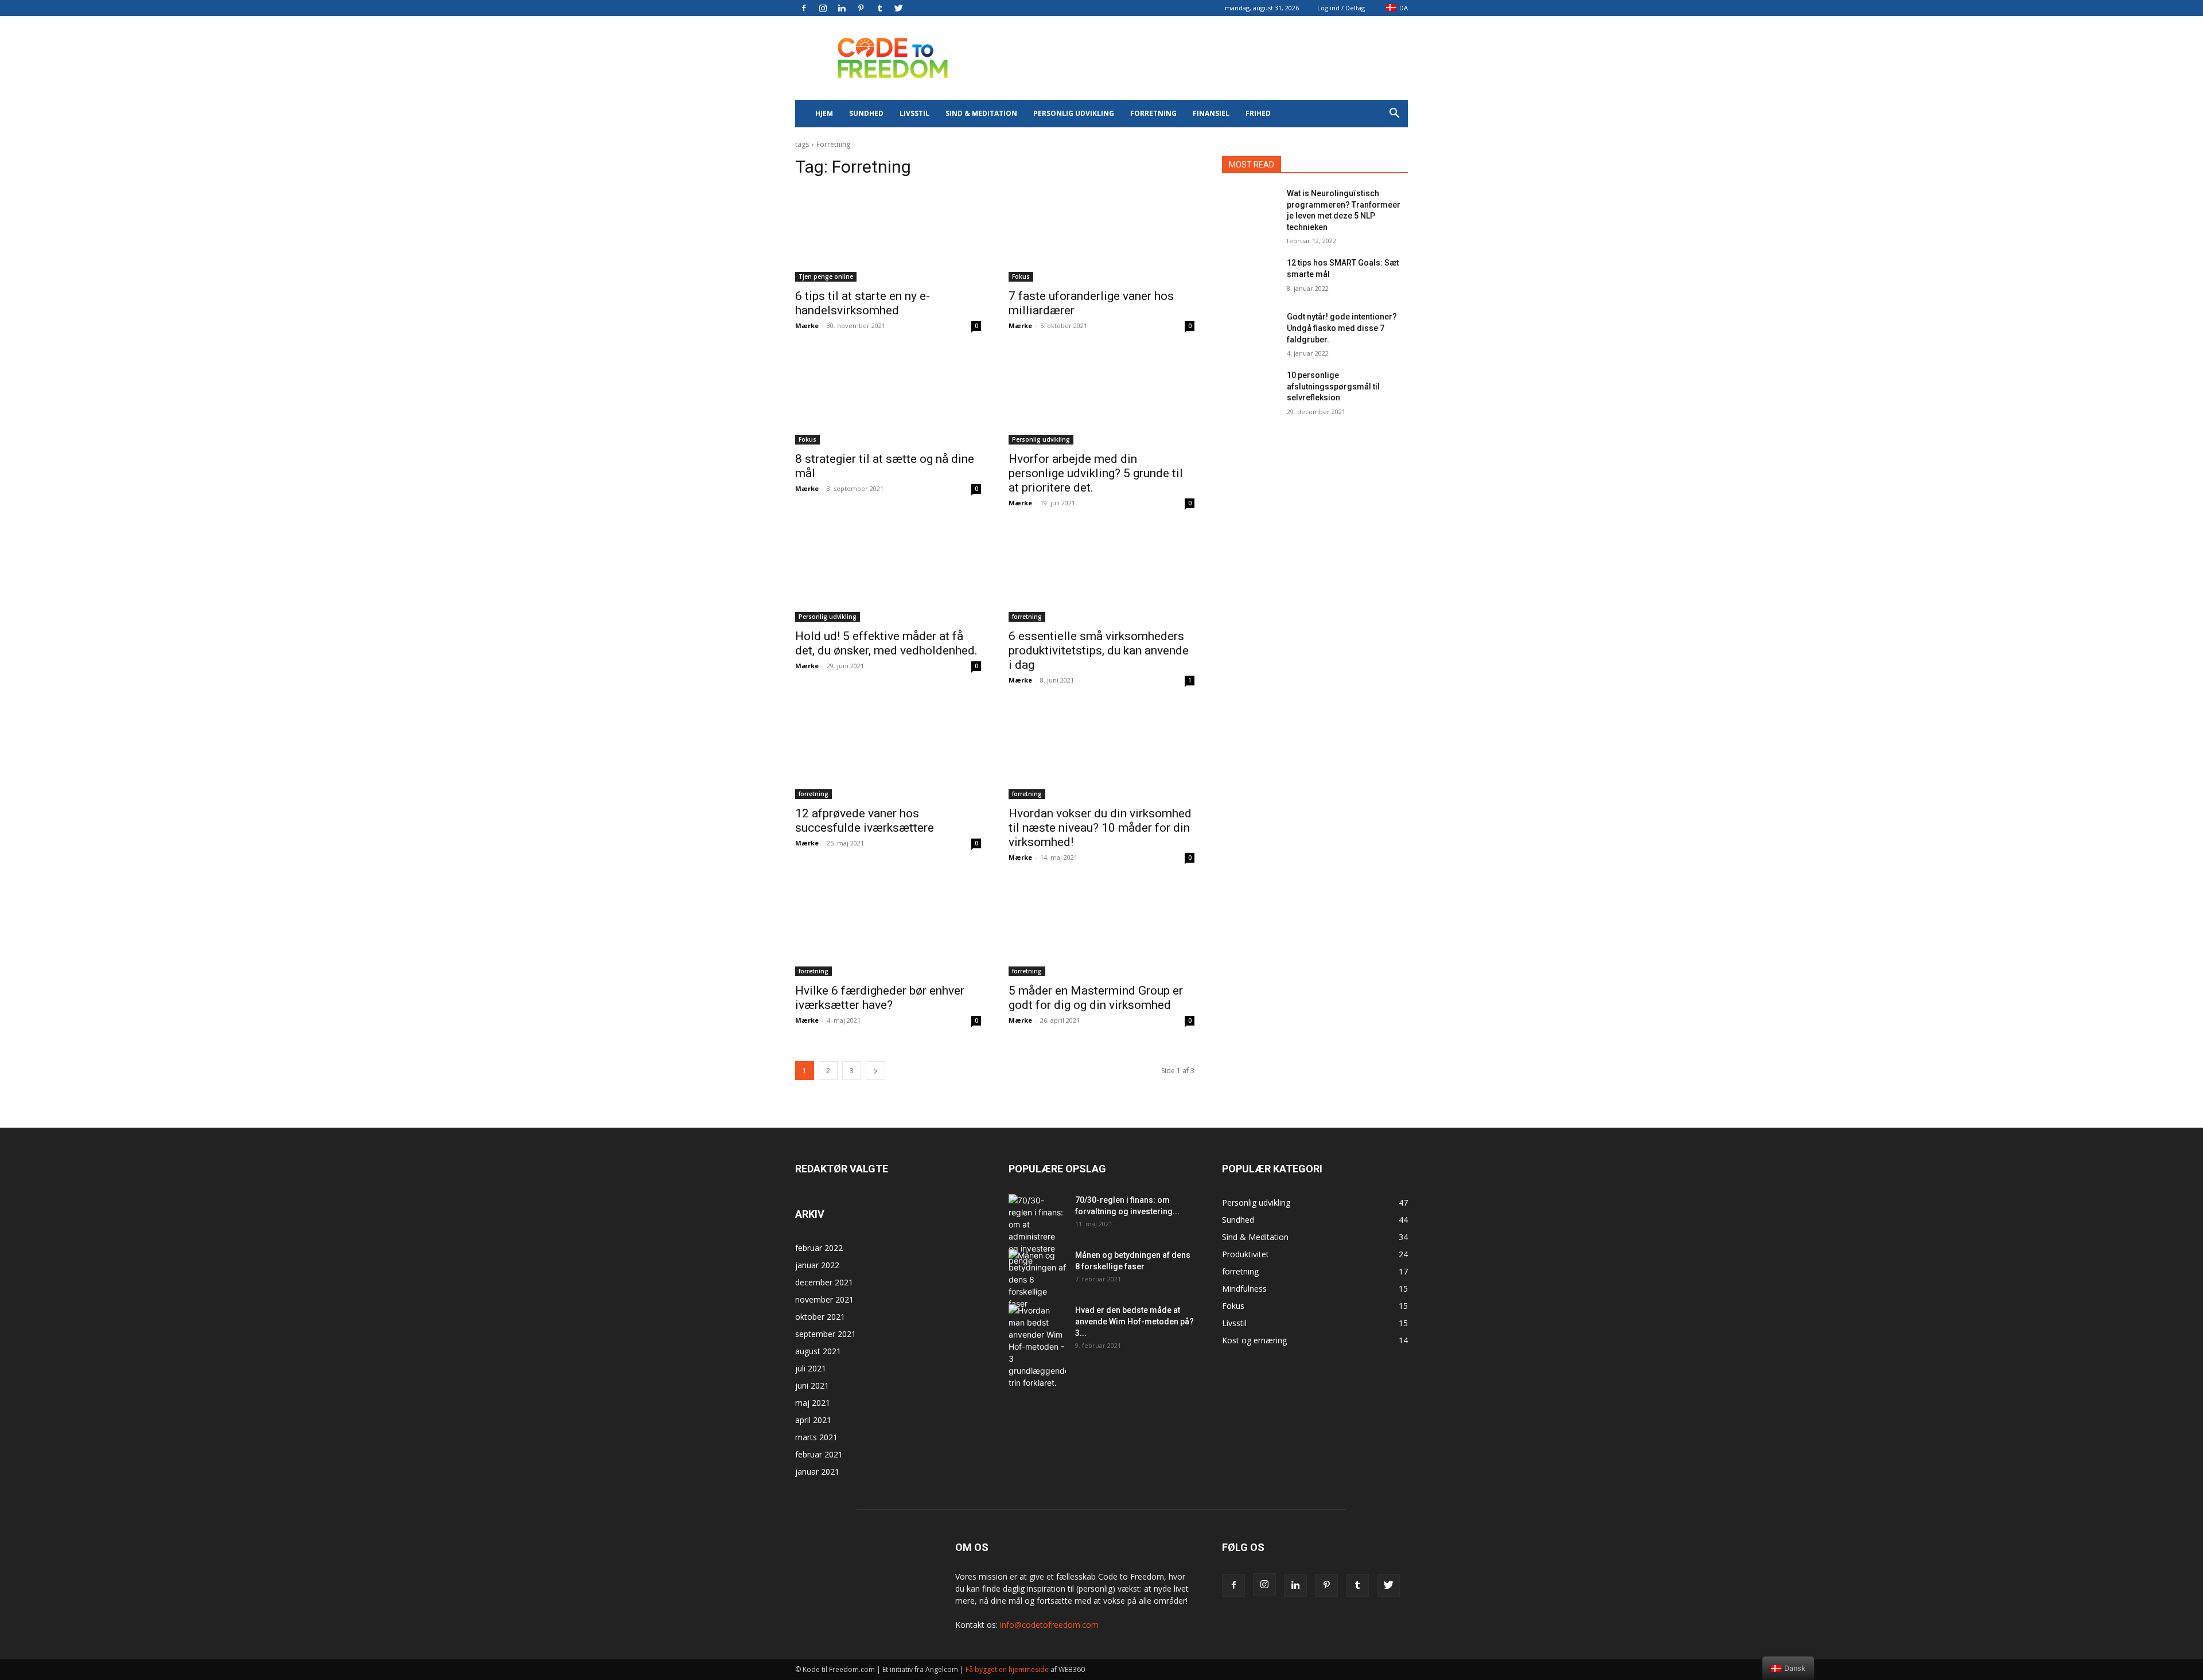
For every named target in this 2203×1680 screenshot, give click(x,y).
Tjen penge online (826, 276)
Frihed (1258, 113)
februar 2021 (819, 1454)
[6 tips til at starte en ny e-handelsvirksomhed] (888, 235)
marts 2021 (816, 1437)
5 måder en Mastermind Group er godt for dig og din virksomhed (1096, 998)
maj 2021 (813, 1403)
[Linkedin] (842, 8)
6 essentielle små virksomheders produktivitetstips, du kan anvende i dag (1099, 650)
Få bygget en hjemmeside (1007, 1669)
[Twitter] (898, 8)
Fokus (1021, 276)
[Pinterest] (861, 8)
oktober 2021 (820, 1317)
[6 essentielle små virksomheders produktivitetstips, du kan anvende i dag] (1101, 575)
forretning (1153, 113)
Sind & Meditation (981, 113)
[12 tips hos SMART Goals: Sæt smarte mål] (1250, 277)
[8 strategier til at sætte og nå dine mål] (888, 398)
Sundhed (866, 113)
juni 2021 (812, 1385)
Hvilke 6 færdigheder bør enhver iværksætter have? (880, 998)
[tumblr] (879, 8)
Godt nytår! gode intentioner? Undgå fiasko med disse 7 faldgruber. (1342, 328)
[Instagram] (823, 8)
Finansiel (1211, 113)
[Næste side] (875, 1071)
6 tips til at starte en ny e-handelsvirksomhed (863, 303)
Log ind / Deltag (1341, 8)
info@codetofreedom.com (1049, 1625)
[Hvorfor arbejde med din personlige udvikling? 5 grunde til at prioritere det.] (1101, 398)
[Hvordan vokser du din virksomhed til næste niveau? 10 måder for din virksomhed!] (1101, 753)
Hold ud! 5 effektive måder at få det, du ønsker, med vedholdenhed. (886, 643)
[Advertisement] (1199, 58)
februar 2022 (819, 1248)
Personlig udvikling (1074, 113)
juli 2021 (811, 1368)
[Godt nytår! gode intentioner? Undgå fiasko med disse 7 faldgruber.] (1250, 331)
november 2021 (824, 1299)
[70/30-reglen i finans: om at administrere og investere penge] (1037, 1230)
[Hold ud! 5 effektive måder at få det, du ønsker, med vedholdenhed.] (888, 575)
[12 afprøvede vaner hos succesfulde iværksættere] (888, 753)
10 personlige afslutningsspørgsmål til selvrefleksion (1333, 386)
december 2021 (824, 1282)
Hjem (824, 113)
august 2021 (818, 1351)
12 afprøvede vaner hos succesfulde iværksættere (865, 820)
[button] (1394, 114)
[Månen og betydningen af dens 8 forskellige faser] (1037, 1279)
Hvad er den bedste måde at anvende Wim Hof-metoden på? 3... (1134, 1322)
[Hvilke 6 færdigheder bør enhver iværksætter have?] (888, 930)
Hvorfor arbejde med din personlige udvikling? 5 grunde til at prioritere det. (1096, 473)
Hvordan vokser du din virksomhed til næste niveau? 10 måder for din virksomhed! (1100, 828)
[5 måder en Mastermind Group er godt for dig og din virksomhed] (1101, 930)
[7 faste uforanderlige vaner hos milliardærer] (1101, 235)
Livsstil (914, 113)
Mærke (807, 326)
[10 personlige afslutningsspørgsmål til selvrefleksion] (1250, 389)
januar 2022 (817, 1265)
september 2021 (826, 1334)
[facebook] (804, 8)
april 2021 (813, 1420)
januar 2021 (817, 1472)
